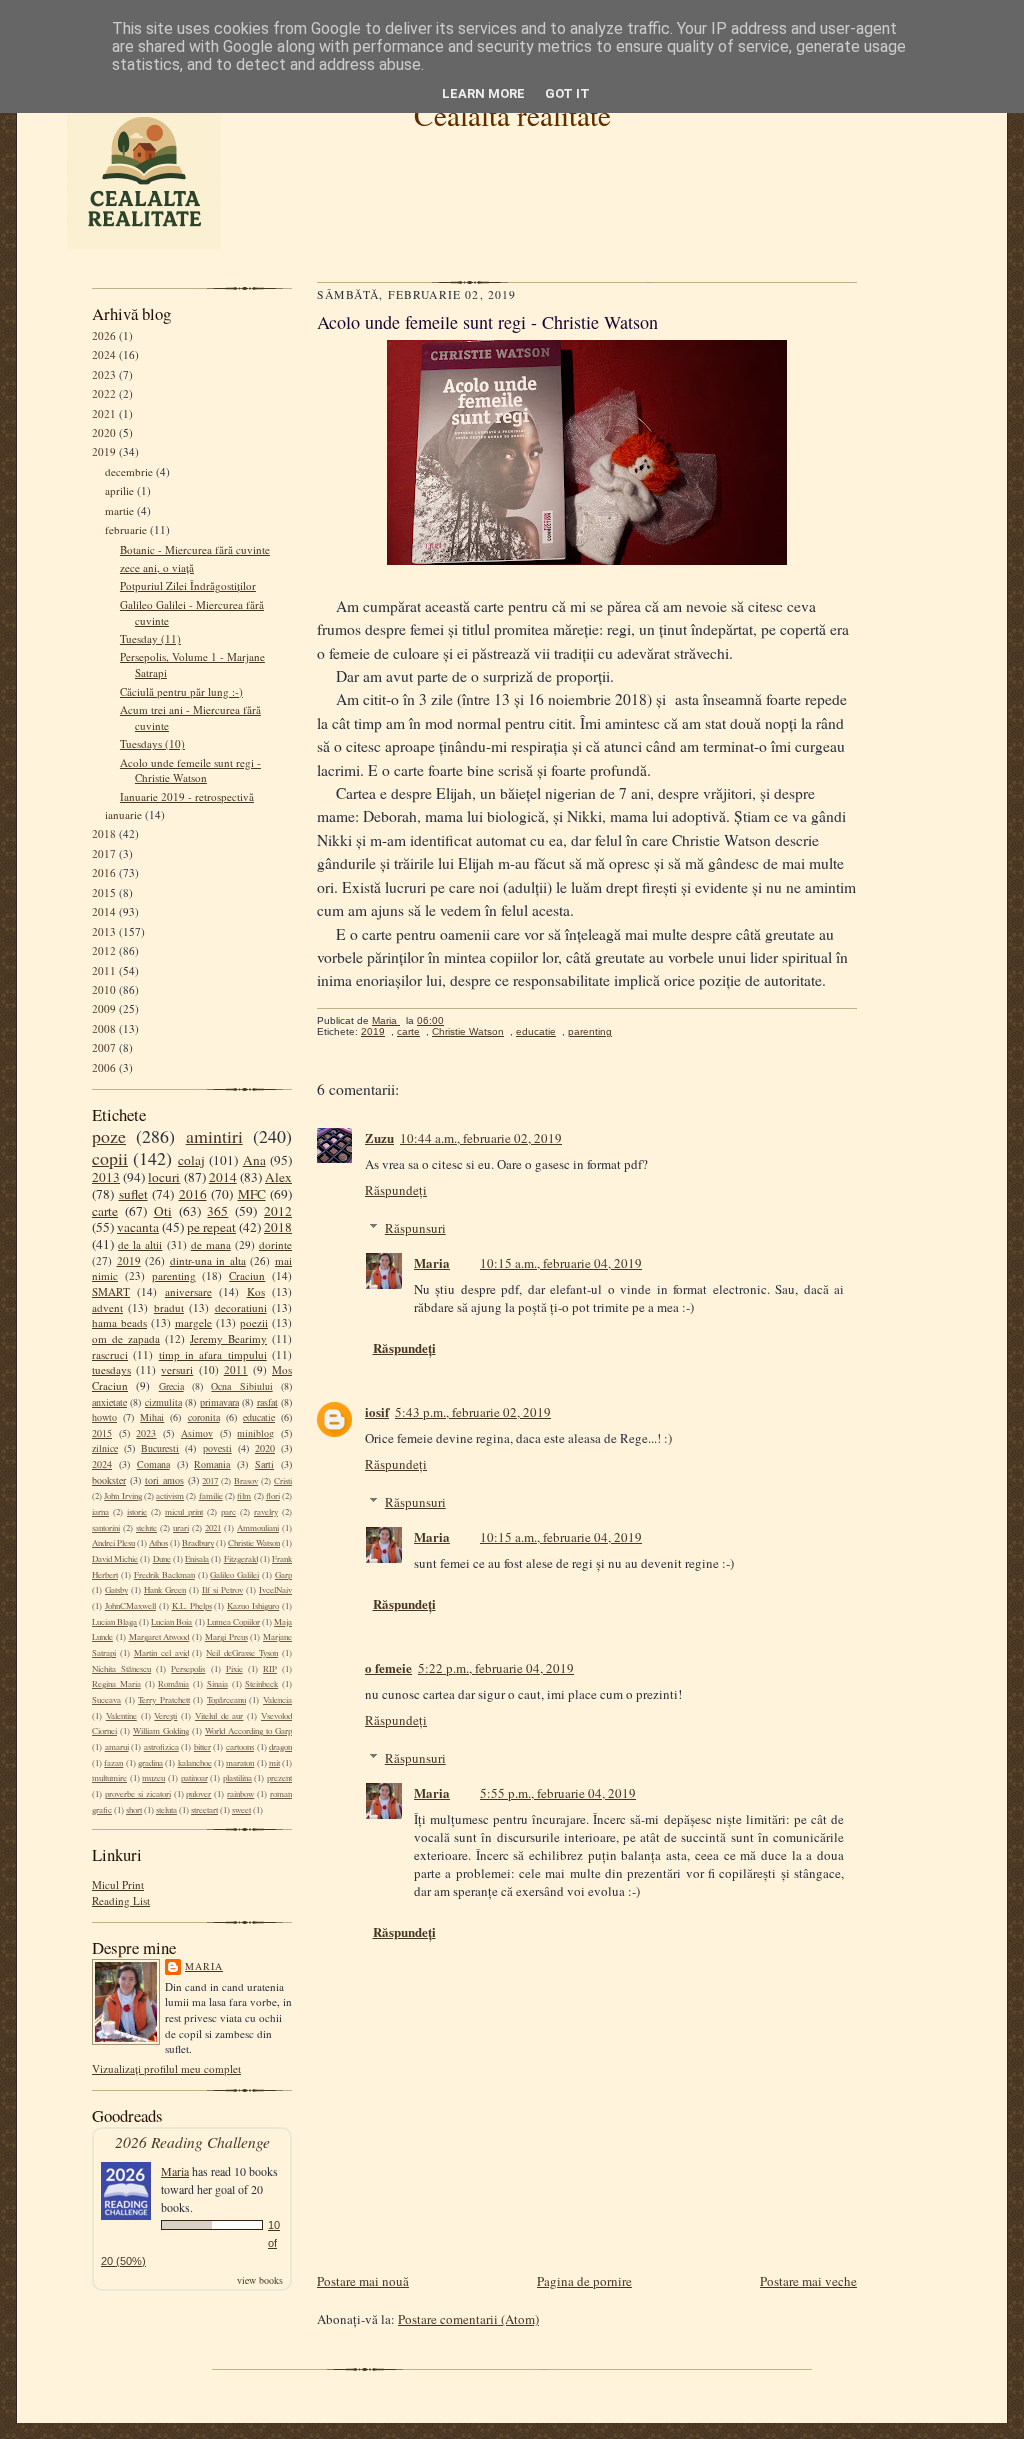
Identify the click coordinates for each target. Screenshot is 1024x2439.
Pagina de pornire (584, 2281)
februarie (126, 529)
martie (119, 510)
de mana (211, 1244)
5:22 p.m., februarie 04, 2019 (496, 1668)
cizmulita (163, 1402)
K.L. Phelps (192, 1606)
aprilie (119, 490)
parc (228, 1512)
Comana (153, 1464)
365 (217, 1211)
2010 (104, 989)
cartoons (240, 1747)
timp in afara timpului (213, 1354)
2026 (104, 335)
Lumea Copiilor (233, 1622)
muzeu (153, 1778)
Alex (278, 1177)
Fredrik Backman (164, 1575)
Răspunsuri (415, 1228)
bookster (109, 1480)
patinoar (194, 1778)
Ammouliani (258, 1528)
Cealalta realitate (512, 114)
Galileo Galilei (234, 1575)
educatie (259, 1417)
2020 (104, 432)
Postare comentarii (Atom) (468, 2319)
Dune (162, 1559)
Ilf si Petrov (222, 1590)
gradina (150, 1763)
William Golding (161, 1731)
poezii (254, 1322)
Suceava (106, 1700)
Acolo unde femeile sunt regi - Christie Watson (190, 770)
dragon (280, 1747)
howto (104, 1417)
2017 (104, 853)
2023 (104, 374)
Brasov (246, 1481)
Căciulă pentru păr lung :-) (181, 691)
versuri (177, 1369)
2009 (104, 1008)
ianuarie (123, 814)
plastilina (237, 1778)
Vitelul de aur (219, 1716)
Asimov (197, 1433)
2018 (104, 833)
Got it (567, 93)
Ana (254, 1160)
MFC (252, 1194)
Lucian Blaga (114, 1622)
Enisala (197, 1559)
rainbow (240, 1794)
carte (105, 1211)
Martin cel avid (161, 1653)
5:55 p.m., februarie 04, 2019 (558, 1793)
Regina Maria (116, 1684)
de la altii (140, 1244)
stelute (146, 1528)
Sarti (264, 1464)
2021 (104, 413)
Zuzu (379, 1137)
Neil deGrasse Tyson (242, 1653)
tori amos (164, 1480)
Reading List (121, 1900)
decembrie (129, 471)
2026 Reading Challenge (192, 2141)
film (244, 1496)
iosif (377, 1411)
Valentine (121, 1716)
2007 (104, 1047)
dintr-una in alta (208, 1260)
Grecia (171, 1386)
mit (274, 1763)
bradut (169, 1307)
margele (193, 1322)
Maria (204, 1966)
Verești (165, 1716)
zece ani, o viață (157, 567)
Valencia (277, 1700)
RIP (270, 1669)
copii (110, 1158)
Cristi (283, 1481)
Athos (158, 1543)
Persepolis (188, 1669)
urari (181, 1528)
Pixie (234, 1669)
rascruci (110, 1354)
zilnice (105, 1448)
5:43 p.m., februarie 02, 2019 (473, 1412)
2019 (104, 451)
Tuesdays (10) (152, 743)
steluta (166, 1810)
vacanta (138, 1227)
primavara (219, 1402)
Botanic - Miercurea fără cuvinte (195, 549)
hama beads (119, 1322)
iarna (100, 1512)
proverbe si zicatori (138, 1794)
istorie (137, 1512)
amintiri (214, 1136)
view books (260, 2280)
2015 (104, 892)
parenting (174, 1275)
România (173, 1684)
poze (109, 1136)
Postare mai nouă (363, 2281)
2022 (104, 393)
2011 (104, 970)
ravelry (266, 1512)
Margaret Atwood (159, 1637)
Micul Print (118, 1884)
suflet (133, 1194)
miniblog (255, 1433)
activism (170, 1496)
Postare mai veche (808, 2281)
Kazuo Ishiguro (253, 1606)
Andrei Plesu (113, 1543)
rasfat (267, 1402)
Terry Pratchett (164, 1700)
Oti (163, 1211)
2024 (104, 354)
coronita (204, 1417)
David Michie (115, 1559)
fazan (113, 1763)
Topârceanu (226, 1700)
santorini (106, 1528)
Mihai (152, 1417)
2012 (104, 950)
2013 (104, 931)
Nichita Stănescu (121, 1669)
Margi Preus (226, 1637)
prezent (279, 1778)
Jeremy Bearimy (228, 1338)
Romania (212, 1464)
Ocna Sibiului (241, 1386)
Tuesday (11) (150, 638)
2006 (104, 1067)
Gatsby (116, 1590)
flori (273, 1496)
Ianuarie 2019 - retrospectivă (187, 796)
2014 (104, 911)
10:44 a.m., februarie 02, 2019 (481, 1138)
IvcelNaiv (275, 1590)
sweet (241, 1810)
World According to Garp (248, 1731)
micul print (184, 1512)
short (134, 1810)
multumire (109, 1778)
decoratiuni (241, 1307)
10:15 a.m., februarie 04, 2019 (561, 1263)
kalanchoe (195, 1763)
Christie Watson (254, 1543)
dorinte (275, 1244)
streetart (204, 1810)
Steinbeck (261, 1684)
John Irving (122, 1496)
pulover (198, 1794)
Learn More (483, 93)
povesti (217, 1448)
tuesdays (111, 1369)
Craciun (247, 1275)
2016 (104, 872)
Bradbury (198, 1543)
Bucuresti (160, 1448)
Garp (283, 1575)
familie (211, 1496)
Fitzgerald (241, 1559)
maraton (240, 1763)
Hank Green (165, 1590)
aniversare (188, 1291)
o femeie (388, 1667)
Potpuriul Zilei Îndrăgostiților (188, 585)
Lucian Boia (171, 1622)
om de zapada (126, 1338)
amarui (117, 1747)
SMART (111, 1291)
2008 (104, 1028)
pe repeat (211, 1227)
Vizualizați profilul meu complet (166, 2068)
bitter (202, 1747)
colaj (191, 1160)
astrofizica (161, 1747)
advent (107, 1307)
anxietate (109, 1402)
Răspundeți (396, 1190)
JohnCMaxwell (130, 1606)
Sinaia (217, 1684)
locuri (164, 1177)
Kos (256, 1291)
